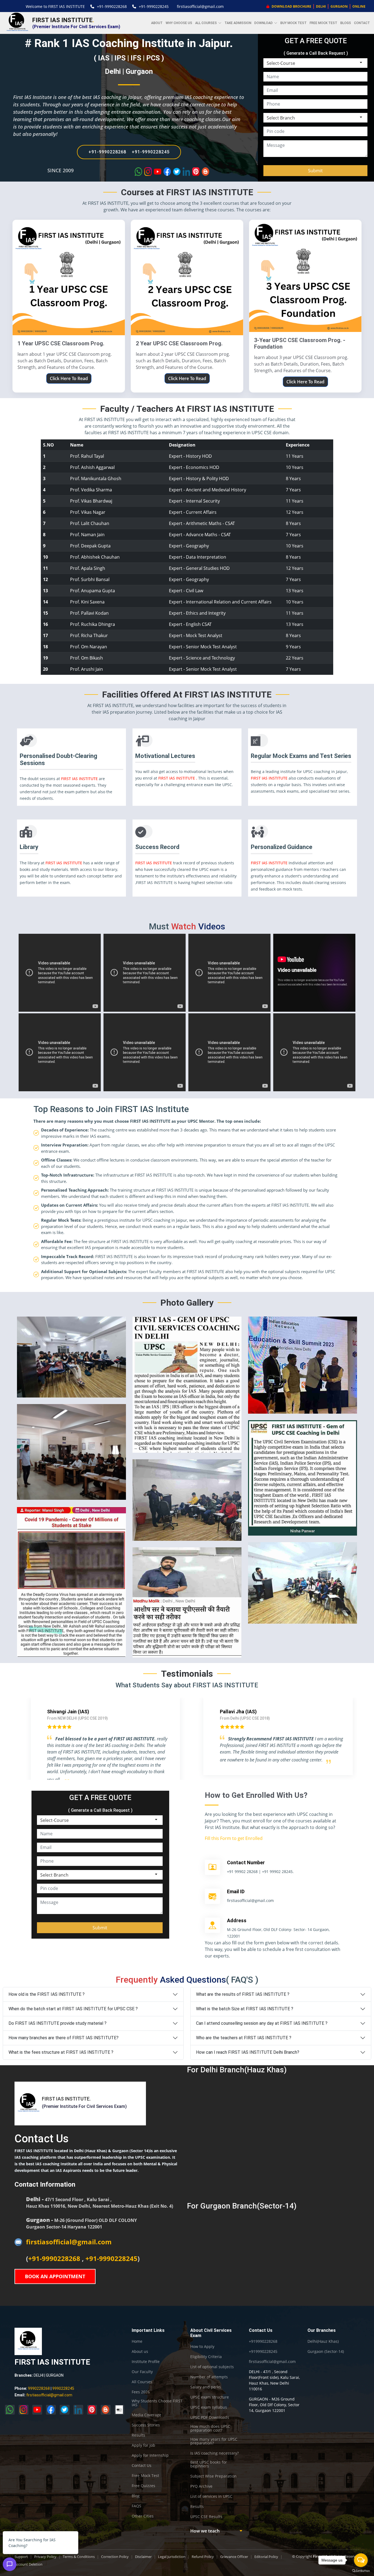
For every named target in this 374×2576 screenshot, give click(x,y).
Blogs (346, 23)
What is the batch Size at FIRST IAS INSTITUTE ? (245, 2009)
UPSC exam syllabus (209, 2407)
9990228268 (39, 2388)
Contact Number (246, 1862)
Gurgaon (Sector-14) (326, 2352)
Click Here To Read (69, 378)
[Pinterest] (92, 2410)
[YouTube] (37, 2410)
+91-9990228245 (154, 6)
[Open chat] (10, 2564)
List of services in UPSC (211, 2496)
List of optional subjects (212, 2367)
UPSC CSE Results (206, 2517)
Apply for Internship (150, 2455)
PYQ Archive (201, 2486)
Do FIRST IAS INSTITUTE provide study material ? (57, 2023)
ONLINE (359, 6)
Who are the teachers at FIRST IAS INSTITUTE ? (244, 2038)
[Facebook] (51, 2410)
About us (140, 2352)
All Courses (142, 2382)
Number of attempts (209, 2377)
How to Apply (202, 2347)
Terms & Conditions (79, 2557)
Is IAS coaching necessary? (215, 2453)
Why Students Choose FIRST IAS (157, 2403)
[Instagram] (24, 2410)
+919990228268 (263, 2341)
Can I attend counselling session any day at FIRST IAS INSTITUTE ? (262, 2023)
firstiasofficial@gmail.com (200, 6)
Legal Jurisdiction (172, 2557)
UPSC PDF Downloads (210, 2417)
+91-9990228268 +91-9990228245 (129, 152)
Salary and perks (206, 2387)
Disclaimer (143, 2557)
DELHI (321, 6)
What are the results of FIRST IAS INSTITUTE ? (243, 1994)
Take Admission (238, 23)
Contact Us (142, 2466)
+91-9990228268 (112, 6)
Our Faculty (142, 2372)
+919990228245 (263, 2352)
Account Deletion (28, 2564)
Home (137, 2341)
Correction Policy (115, 2557)
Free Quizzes (143, 2486)
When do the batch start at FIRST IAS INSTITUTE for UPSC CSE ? (73, 2009)
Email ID (236, 1891)
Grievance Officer (234, 2557)
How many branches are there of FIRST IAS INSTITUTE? (64, 2038)
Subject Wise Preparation (213, 2476)
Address (237, 1920)
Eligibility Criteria (206, 2357)
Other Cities (143, 2516)
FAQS (136, 2506)
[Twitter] (65, 2410)
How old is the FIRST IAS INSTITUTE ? (47, 1994)
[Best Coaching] (119, 2410)
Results (138, 2435)
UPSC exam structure (210, 2397)
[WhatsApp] (10, 2410)
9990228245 (63, 2388)
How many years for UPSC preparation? (214, 2441)
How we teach (205, 2531)
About (157, 23)
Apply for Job (143, 2445)
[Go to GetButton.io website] (361, 2571)
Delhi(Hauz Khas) (323, 2341)
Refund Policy (203, 2557)
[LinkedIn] (78, 2410)
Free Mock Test (323, 23)
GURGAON (339, 6)
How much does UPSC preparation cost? (210, 2428)
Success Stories (146, 2425)
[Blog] (106, 2410)
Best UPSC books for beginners (209, 2464)
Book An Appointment (55, 2276)
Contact (362, 23)
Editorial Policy (266, 2557)
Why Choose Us (179, 23)
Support (21, 2557)
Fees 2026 (141, 2392)
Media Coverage (146, 2415)
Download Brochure (291, 6)
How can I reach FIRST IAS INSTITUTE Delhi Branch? (248, 2052)
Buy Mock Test (294, 23)
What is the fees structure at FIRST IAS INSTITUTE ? (61, 2052)
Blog (136, 2496)
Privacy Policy (45, 2557)
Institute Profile (146, 2362)
